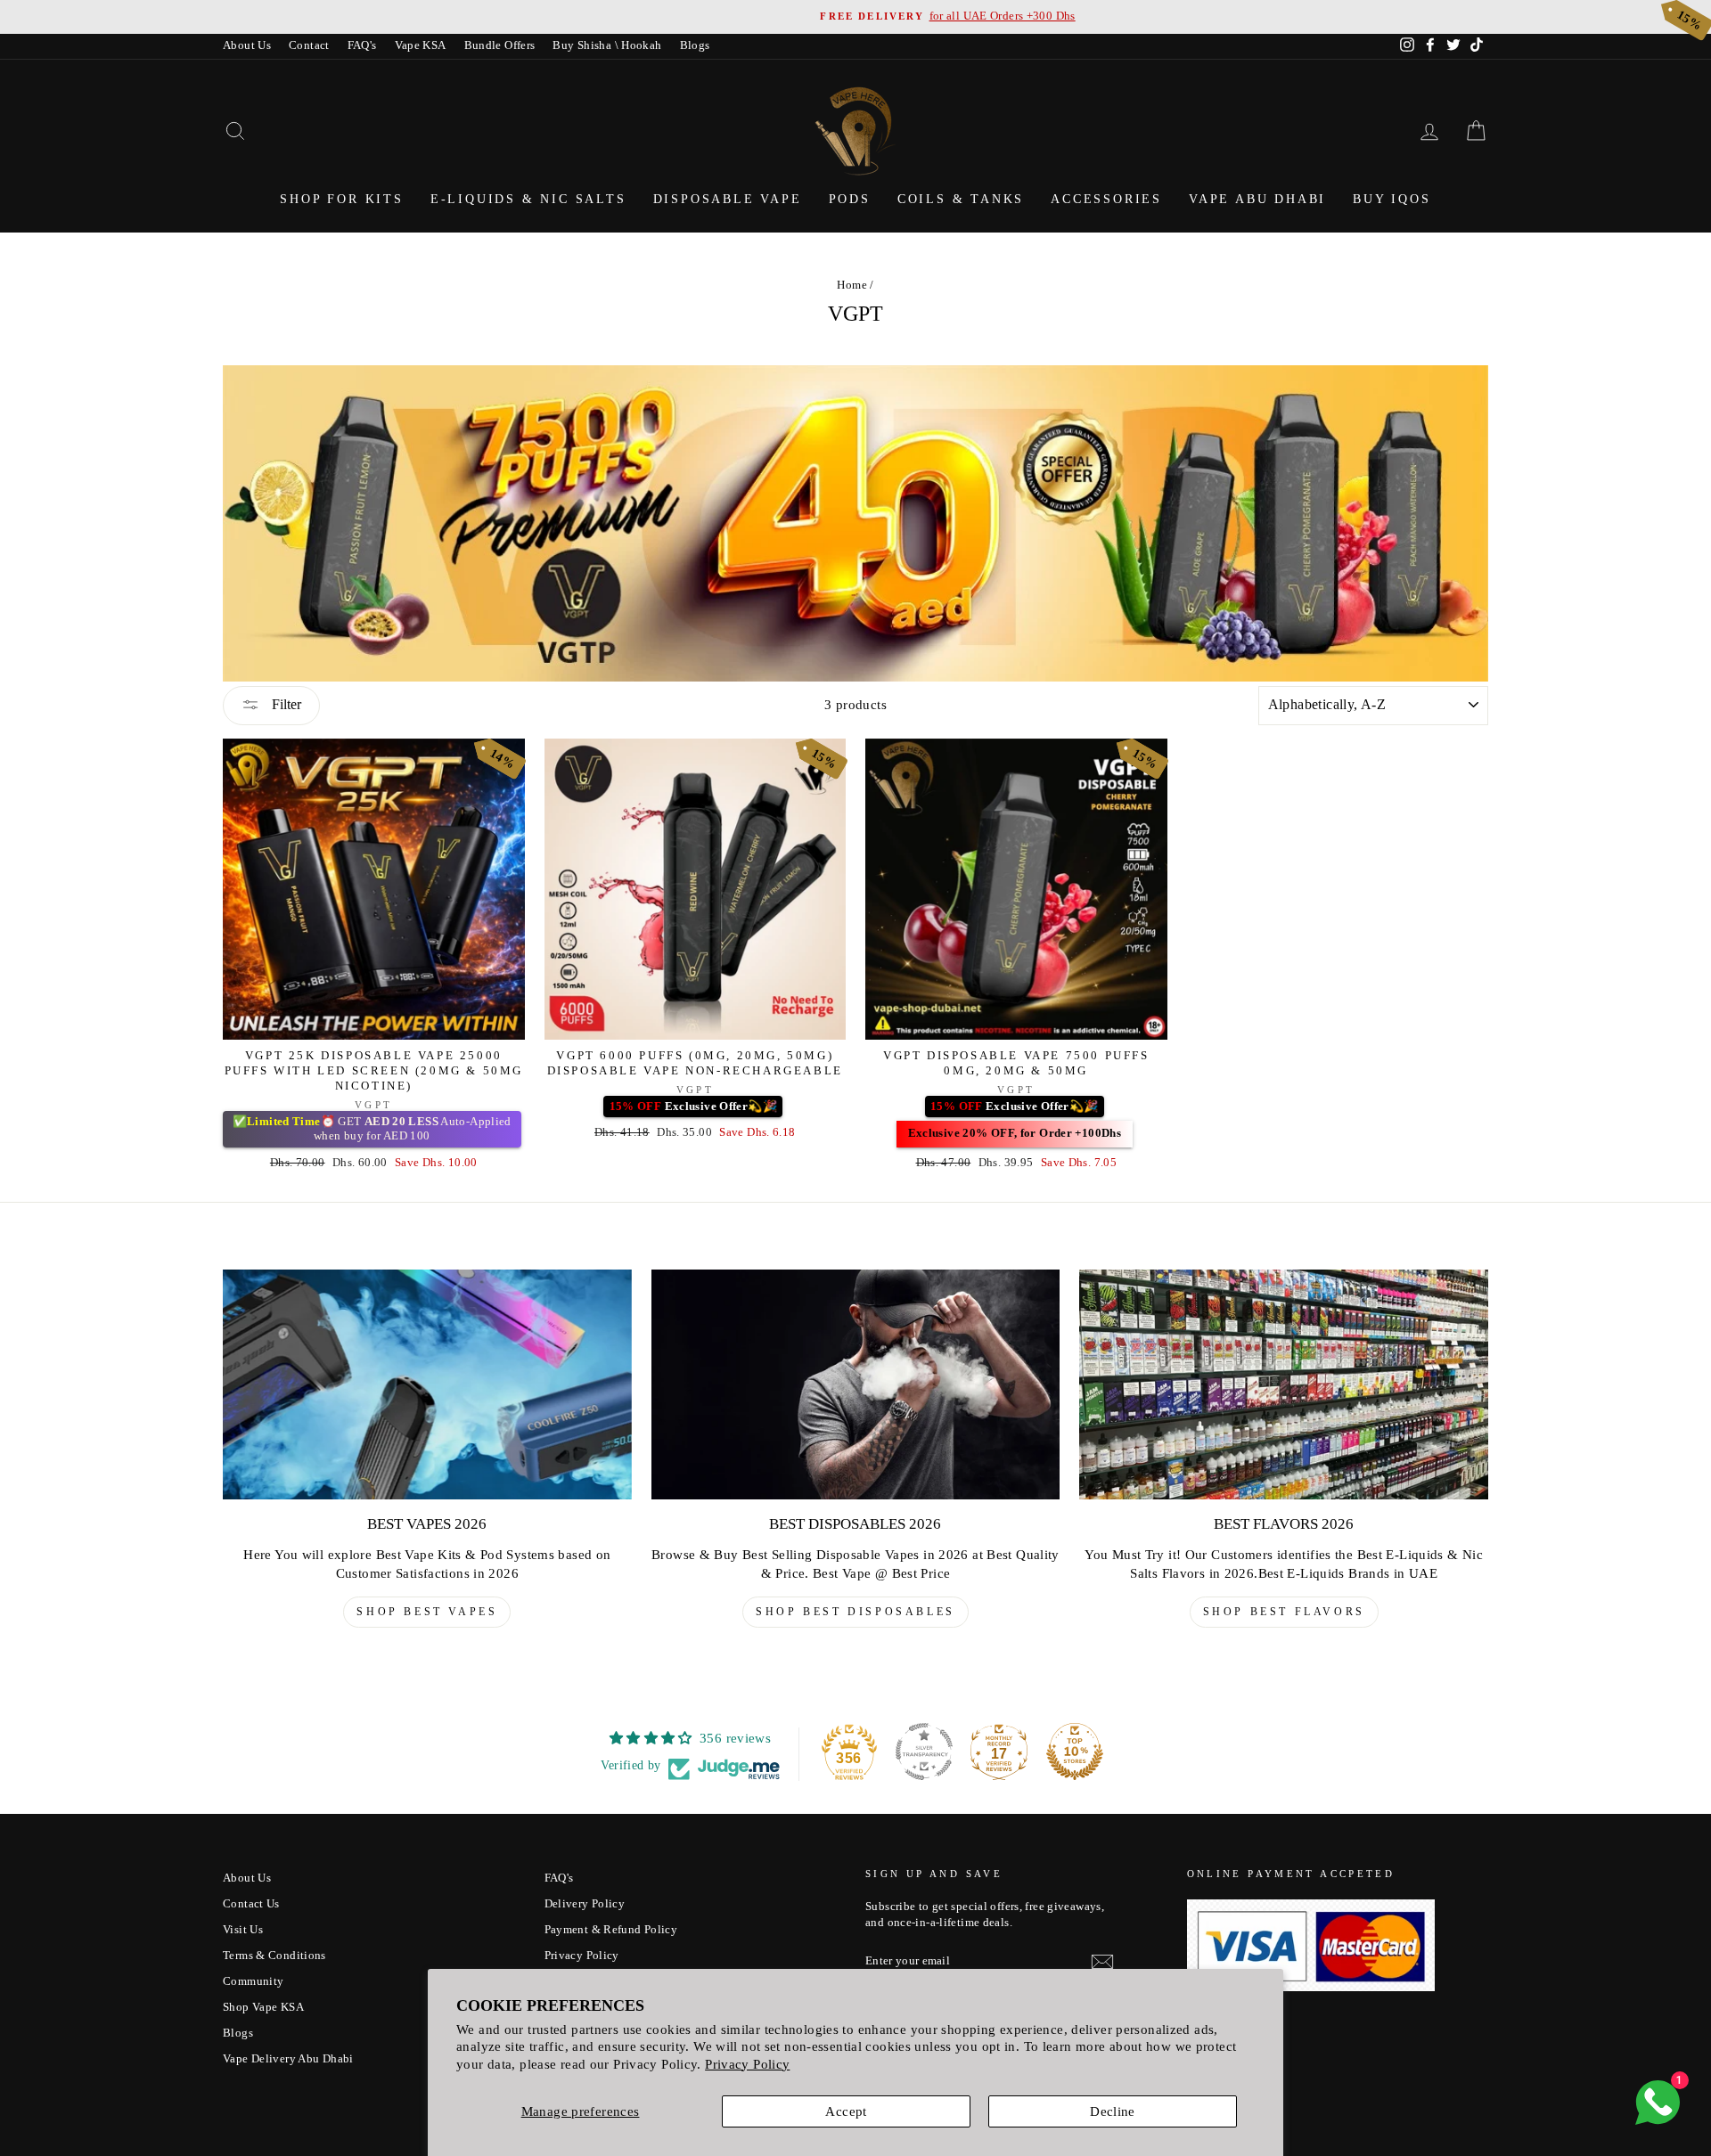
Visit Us (243, 1930)
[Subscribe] (1102, 1962)
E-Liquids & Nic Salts (528, 199)
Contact (309, 45)
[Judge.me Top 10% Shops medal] (1075, 1752)
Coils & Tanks (961, 199)
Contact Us (251, 1904)
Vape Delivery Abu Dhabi (288, 2059)
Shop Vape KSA (263, 2007)
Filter (285, 704)
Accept (846, 2111)
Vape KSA (421, 45)
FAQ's (362, 45)
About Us (247, 45)
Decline (1113, 2111)
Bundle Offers (500, 45)
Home (852, 285)
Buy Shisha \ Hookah (607, 45)
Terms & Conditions (274, 1956)
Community (253, 1981)
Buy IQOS (1392, 199)
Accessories (1106, 199)
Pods (850, 199)
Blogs (695, 45)
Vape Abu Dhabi (1257, 199)
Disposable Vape (728, 199)
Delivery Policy (585, 1904)
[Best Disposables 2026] (856, 1384)
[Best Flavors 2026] (1284, 1384)
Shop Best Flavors (1284, 1612)
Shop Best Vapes (427, 1612)
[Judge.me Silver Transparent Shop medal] (924, 1752)
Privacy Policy (747, 2064)
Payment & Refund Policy (611, 1930)
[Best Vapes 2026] (427, 1384)
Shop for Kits (341, 199)
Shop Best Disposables (855, 1612)
